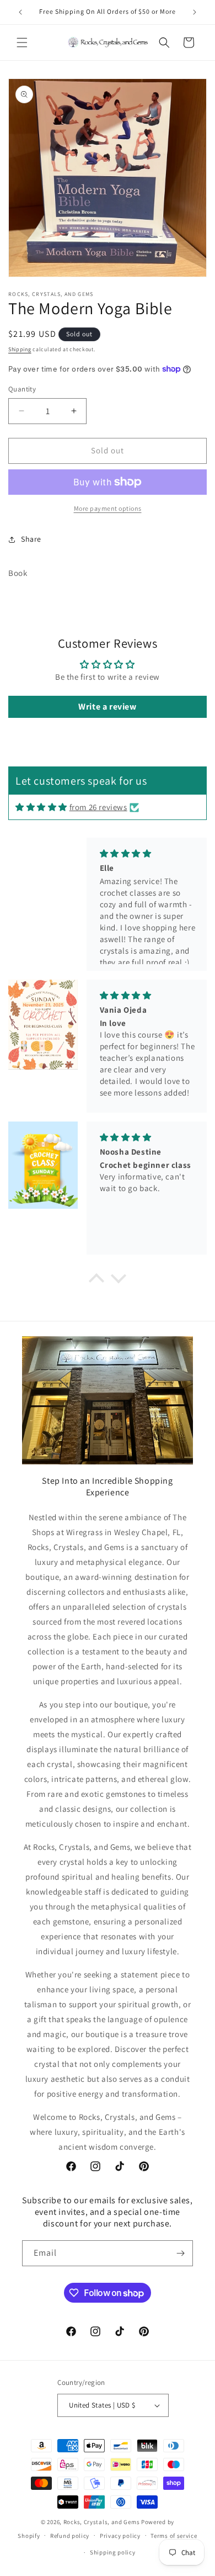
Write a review (107, 707)
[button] (22, 43)
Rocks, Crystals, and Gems (102, 2522)
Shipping (20, 349)
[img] (41, 807)
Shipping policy (113, 2552)
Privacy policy (120, 2536)
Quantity (22, 389)
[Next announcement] (195, 12)
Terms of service (174, 2536)
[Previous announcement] (20, 12)
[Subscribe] (180, 2253)
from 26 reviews (98, 807)
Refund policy (70, 2536)
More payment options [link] (108, 508)
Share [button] (31, 539)
